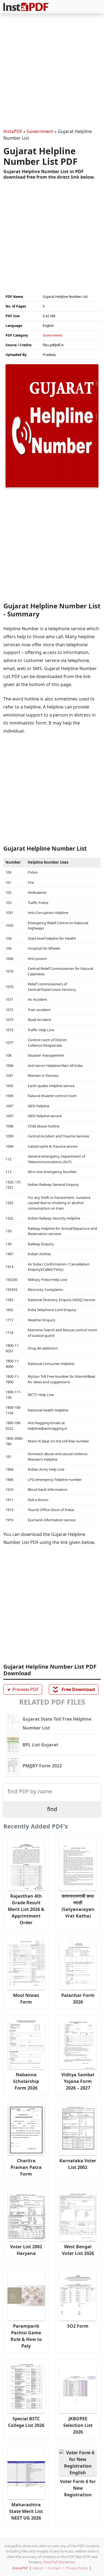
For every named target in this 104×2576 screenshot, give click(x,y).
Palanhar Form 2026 (78, 1999)
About (38, 2568)
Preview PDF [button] (22, 1689)
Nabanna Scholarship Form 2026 (26, 2081)
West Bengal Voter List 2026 (78, 2250)
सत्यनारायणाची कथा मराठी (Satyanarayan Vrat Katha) (78, 1906)
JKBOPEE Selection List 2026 (78, 2425)
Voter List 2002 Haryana (26, 2250)
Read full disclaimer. (59, 2562)
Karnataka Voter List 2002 (78, 2164)
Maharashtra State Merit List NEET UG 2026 (26, 2511)
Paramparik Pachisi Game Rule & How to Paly (26, 2336)
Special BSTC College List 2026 (26, 2422)
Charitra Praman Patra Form (26, 2167)
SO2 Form (78, 2326)
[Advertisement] (52, 72)
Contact (54, 2568)
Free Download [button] (74, 1689)
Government (40, 131)
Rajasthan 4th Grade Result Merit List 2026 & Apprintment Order (26, 1909)
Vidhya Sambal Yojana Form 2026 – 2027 (78, 2081)
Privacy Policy (77, 2568)
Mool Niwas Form (26, 1999)
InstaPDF (13, 131)
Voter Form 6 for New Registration (78, 2488)
